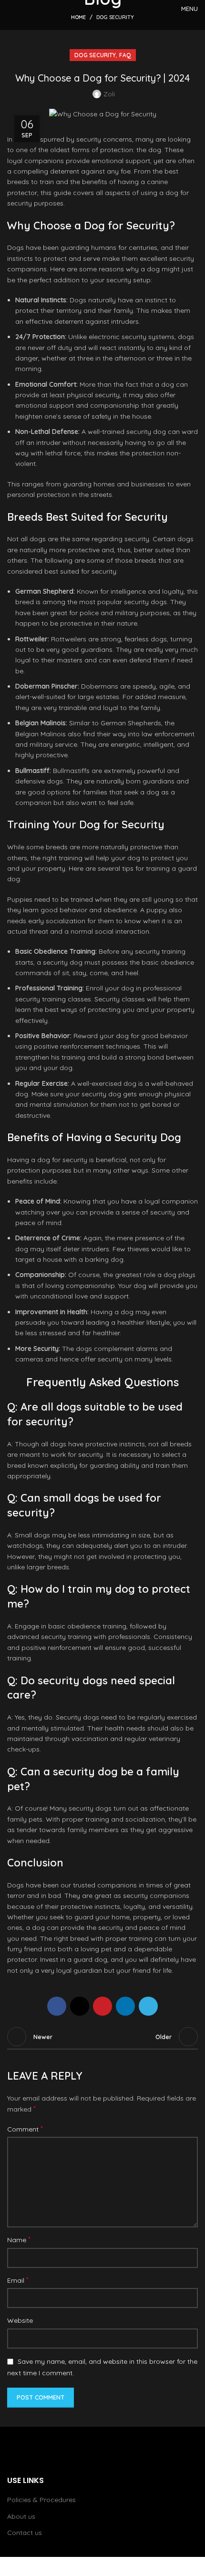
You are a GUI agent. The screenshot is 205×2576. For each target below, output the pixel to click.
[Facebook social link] (57, 2006)
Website (20, 2320)
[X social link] (80, 2006)
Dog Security (95, 55)
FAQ (125, 55)
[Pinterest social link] (102, 2006)
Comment (25, 2129)
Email (18, 2280)
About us (21, 2516)
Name (19, 2239)
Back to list (102, 2037)
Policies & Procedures (41, 2500)
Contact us (25, 2533)
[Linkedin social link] (125, 2006)
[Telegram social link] (148, 2006)
